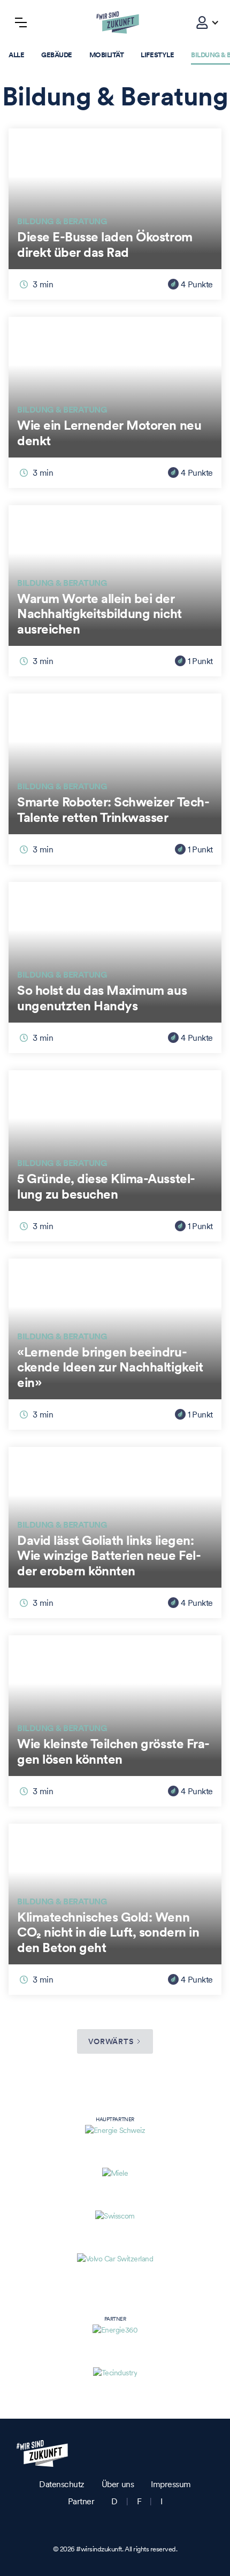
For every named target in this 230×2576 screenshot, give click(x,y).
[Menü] (21, 22)
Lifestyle (157, 55)
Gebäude (57, 55)
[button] (202, 22)
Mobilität (107, 55)
